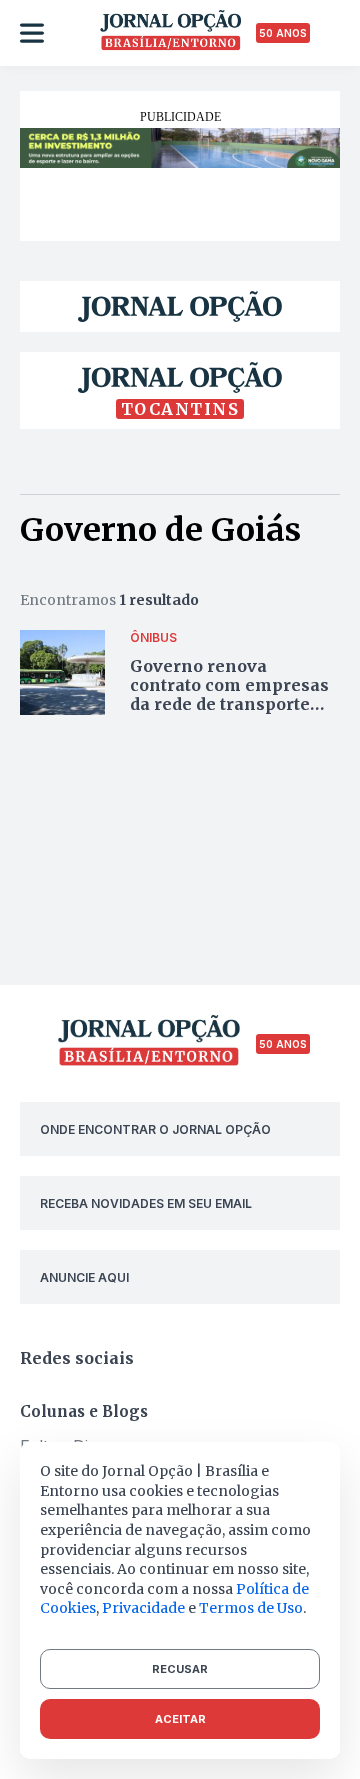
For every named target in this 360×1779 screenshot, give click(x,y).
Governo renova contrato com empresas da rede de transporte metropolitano (229, 695)
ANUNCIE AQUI (84, 1277)
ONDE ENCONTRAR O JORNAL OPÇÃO (155, 1129)
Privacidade (143, 1608)
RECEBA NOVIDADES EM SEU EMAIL (146, 1203)
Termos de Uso (251, 1608)
